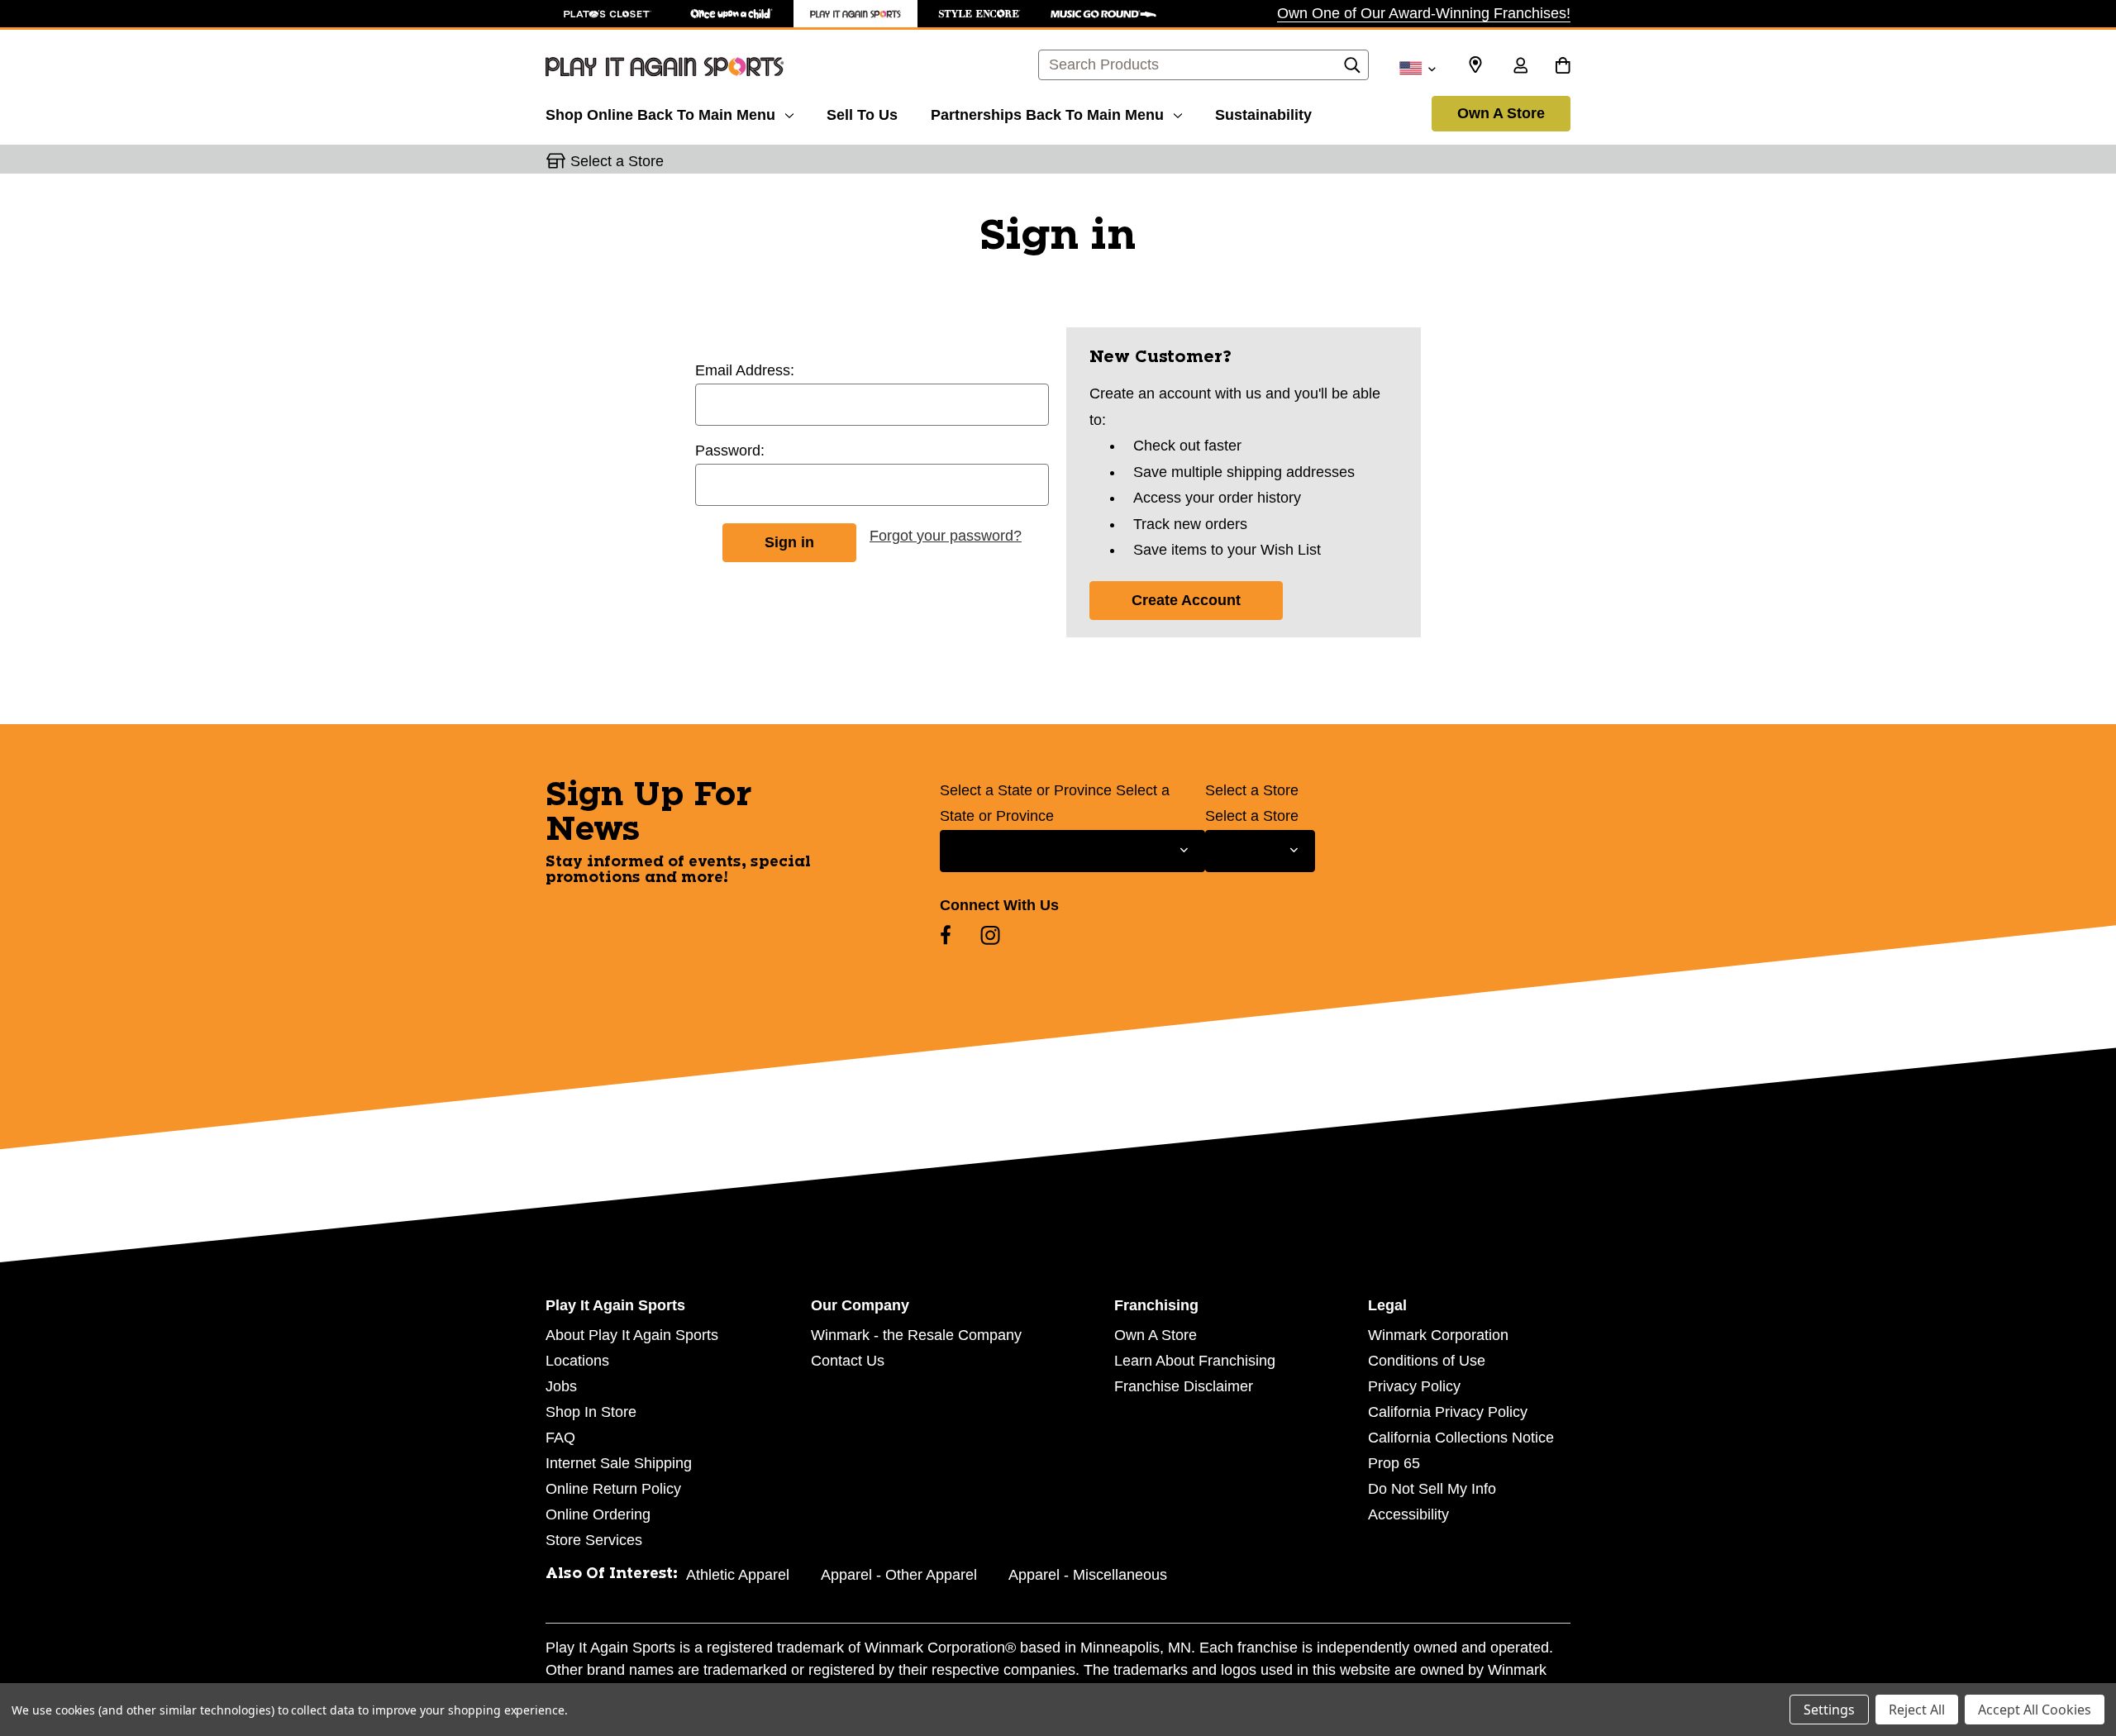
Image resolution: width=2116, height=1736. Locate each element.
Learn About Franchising (1195, 1361)
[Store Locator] (1475, 65)
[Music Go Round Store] (1103, 14)
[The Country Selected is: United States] (1417, 67)
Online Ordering (598, 1514)
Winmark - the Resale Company (916, 1335)
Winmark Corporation (1438, 1335)
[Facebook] (946, 935)
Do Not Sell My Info (1432, 1489)
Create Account (1186, 600)
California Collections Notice (1461, 1438)
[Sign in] (1520, 67)
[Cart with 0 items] (1563, 67)
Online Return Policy (613, 1489)
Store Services (594, 1540)
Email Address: (745, 370)
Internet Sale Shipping (619, 1463)
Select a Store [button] (617, 161)
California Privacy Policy (1448, 1412)
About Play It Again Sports (632, 1335)
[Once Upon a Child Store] (732, 14)
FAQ (560, 1438)
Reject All (1917, 1710)
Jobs (561, 1386)
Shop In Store (591, 1412)
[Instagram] (990, 935)
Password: (730, 451)
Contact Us (848, 1361)
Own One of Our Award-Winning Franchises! (1424, 13)
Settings (1829, 1710)
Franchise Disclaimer (1184, 1386)
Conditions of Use (1427, 1361)
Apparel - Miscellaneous (1088, 1575)
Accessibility (1408, 1514)
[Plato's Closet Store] (608, 14)
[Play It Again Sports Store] (855, 14)
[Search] (1352, 69)
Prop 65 (1394, 1463)
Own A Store (1501, 113)
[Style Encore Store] (979, 14)
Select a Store (1252, 790)
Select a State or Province (1026, 790)
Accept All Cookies (2035, 1710)
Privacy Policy (1414, 1386)
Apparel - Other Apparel (899, 1575)
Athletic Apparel (738, 1575)
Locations (577, 1361)
